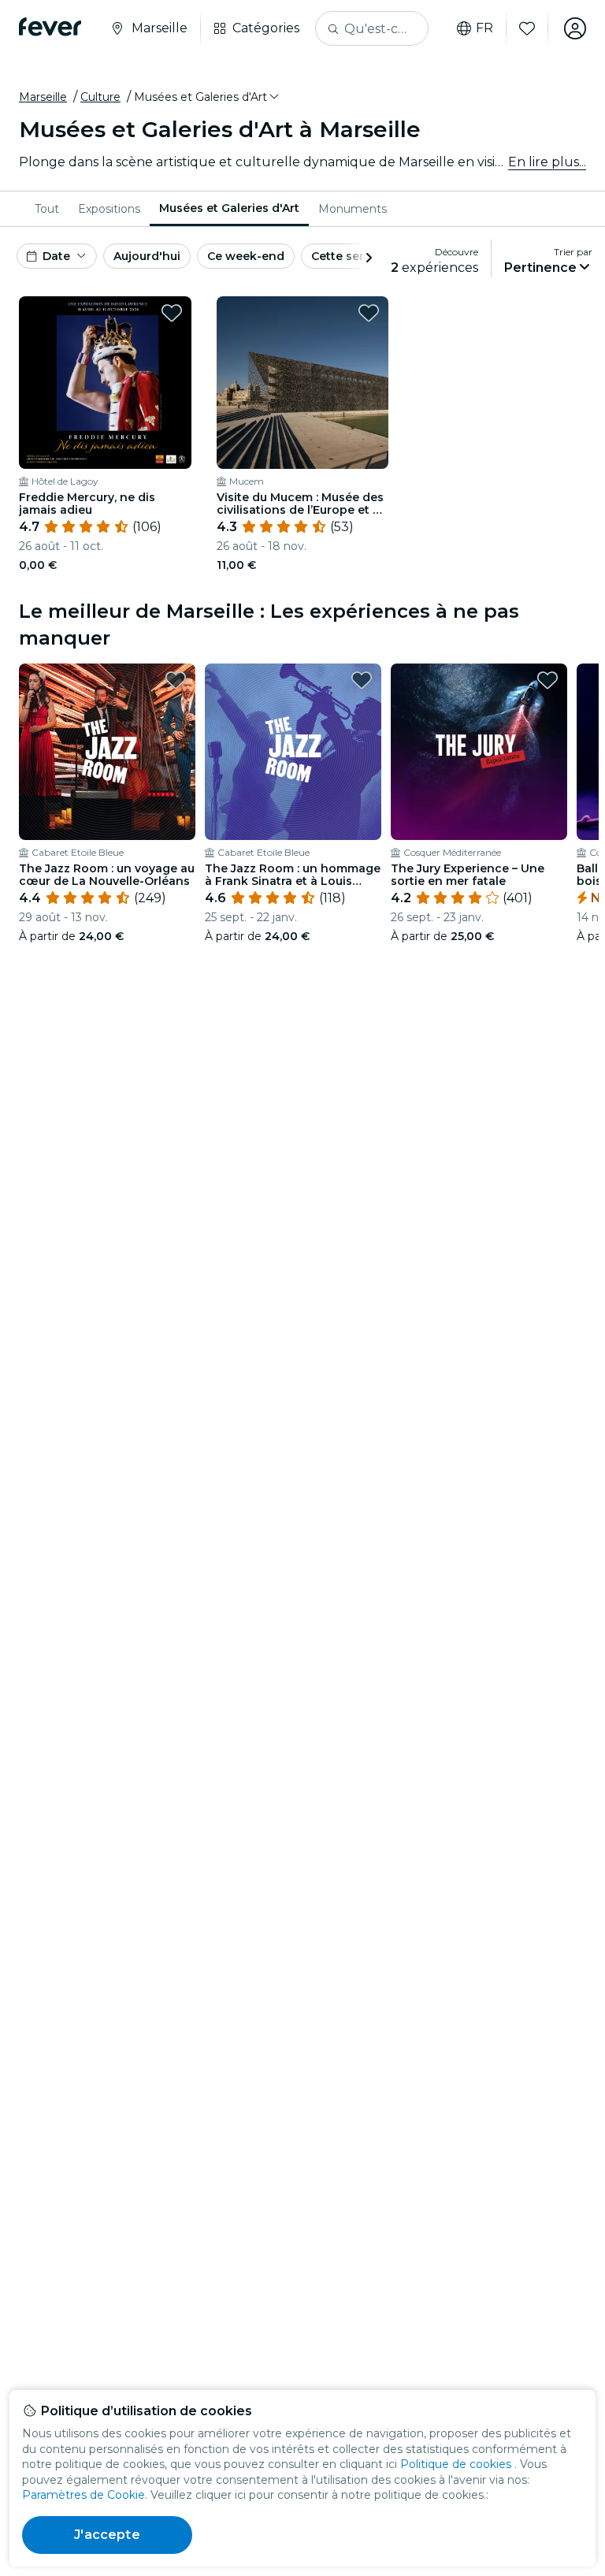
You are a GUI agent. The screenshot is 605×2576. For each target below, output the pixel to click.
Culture (100, 97)
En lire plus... (547, 162)
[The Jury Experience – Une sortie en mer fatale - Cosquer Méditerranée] (479, 752)
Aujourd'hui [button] (147, 256)
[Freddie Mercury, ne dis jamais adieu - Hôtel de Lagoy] (105, 383)
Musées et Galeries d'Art (229, 208)
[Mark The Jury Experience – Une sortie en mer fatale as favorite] (547, 680)
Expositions (109, 209)
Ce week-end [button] (246, 256)
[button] (208, 97)
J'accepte (107, 2535)
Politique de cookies (456, 2464)
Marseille (43, 97)
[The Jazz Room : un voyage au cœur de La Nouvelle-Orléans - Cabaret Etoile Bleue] (107, 752)
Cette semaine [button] (353, 256)
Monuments (353, 209)
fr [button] (484, 28)
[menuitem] (47, 209)
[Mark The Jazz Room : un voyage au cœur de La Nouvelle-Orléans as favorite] (176, 680)
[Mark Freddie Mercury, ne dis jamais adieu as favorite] (172, 313)
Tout (47, 209)
